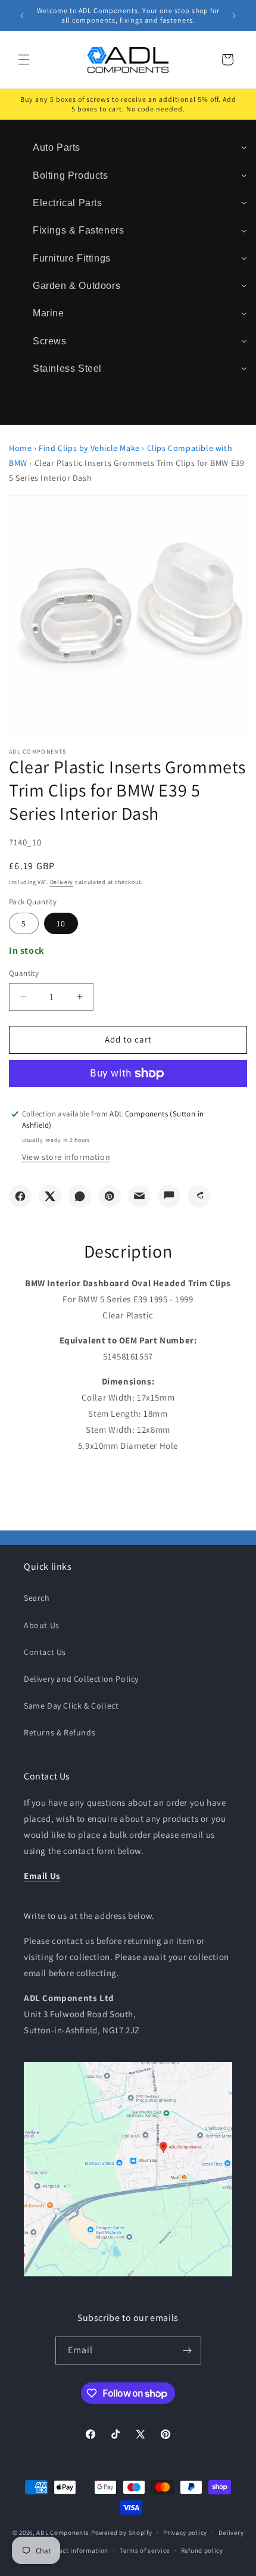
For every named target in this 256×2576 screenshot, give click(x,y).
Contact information (76, 2550)
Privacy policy (185, 2533)
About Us (42, 1625)
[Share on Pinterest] (110, 1196)
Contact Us (45, 1652)
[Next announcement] (234, 15)
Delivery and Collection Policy (81, 1679)
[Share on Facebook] (20, 1196)
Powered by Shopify (122, 2532)
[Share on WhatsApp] (80, 1196)
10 (61, 923)
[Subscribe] (188, 2351)
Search (37, 1598)
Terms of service (145, 2550)
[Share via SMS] (169, 1196)
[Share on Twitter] (50, 1196)
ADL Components (63, 2532)
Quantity (24, 973)
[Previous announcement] (22, 15)
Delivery (62, 882)
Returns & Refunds (60, 1732)
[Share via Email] (139, 1196)
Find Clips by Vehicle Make (89, 448)
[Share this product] (199, 1196)
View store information (66, 1157)
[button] (24, 60)
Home (20, 448)
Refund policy (202, 2550)
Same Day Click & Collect (71, 1706)
